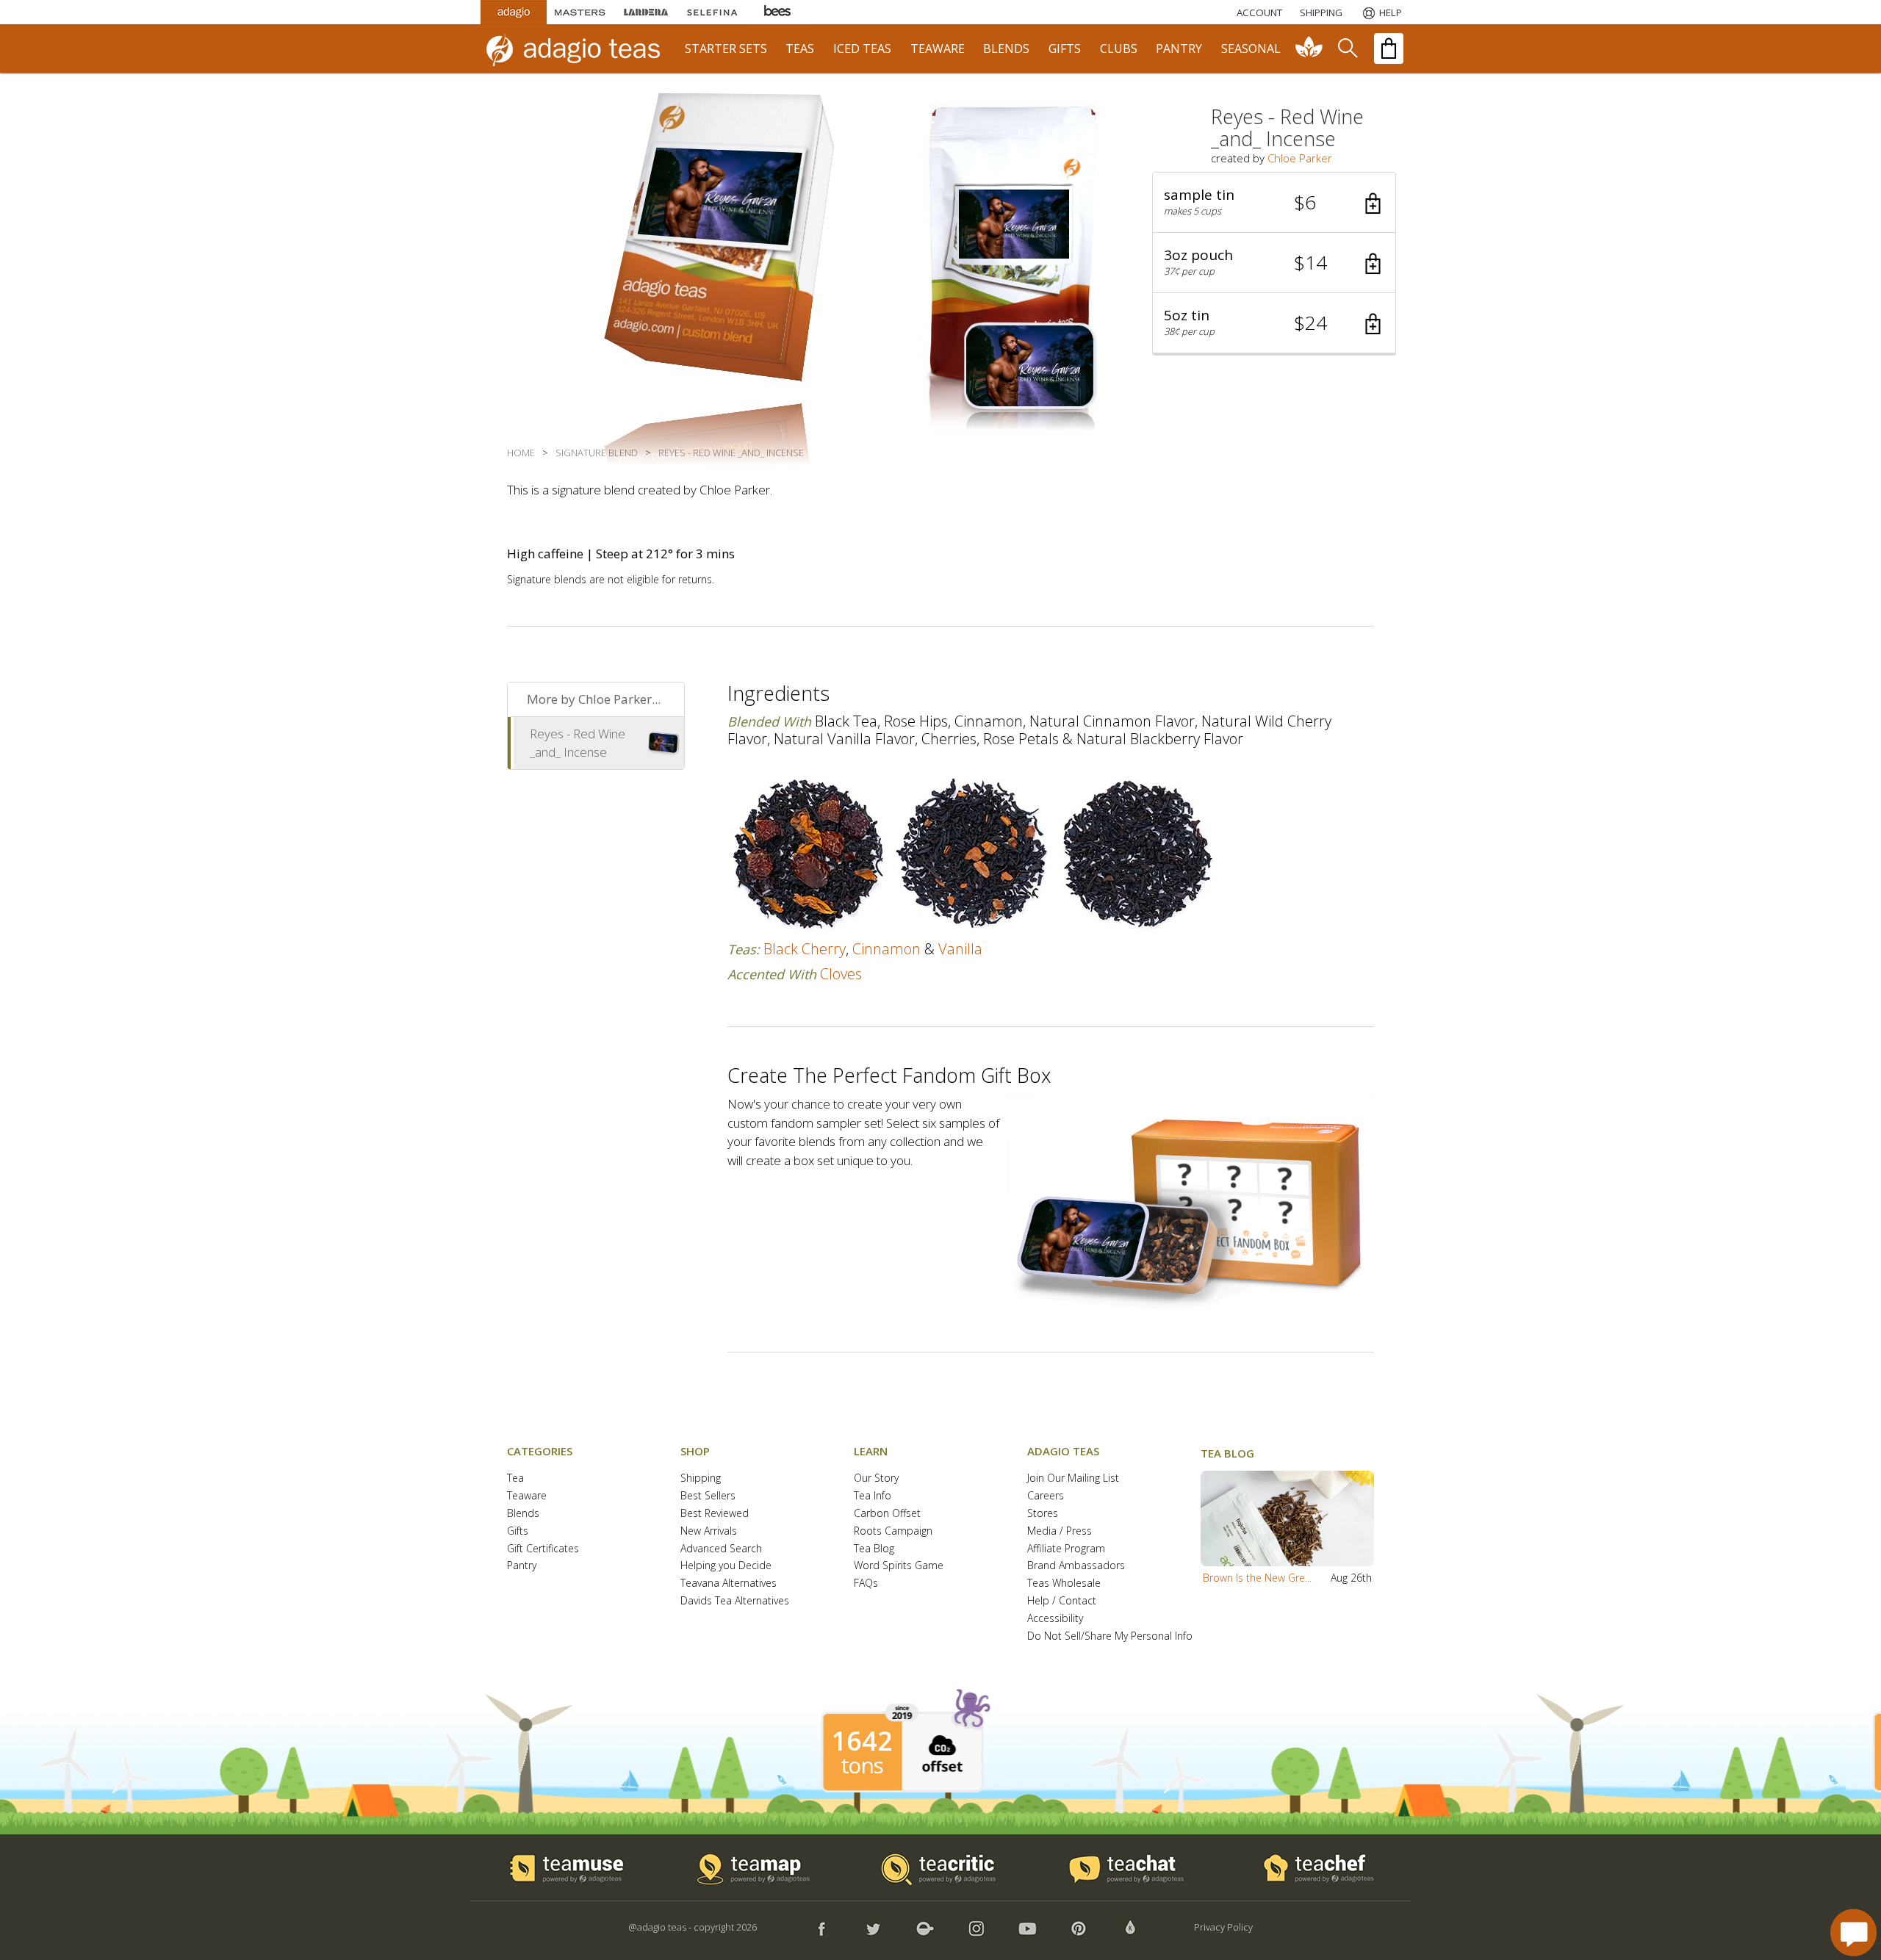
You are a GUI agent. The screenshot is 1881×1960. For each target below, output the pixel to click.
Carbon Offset (887, 1514)
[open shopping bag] (1389, 48)
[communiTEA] (1309, 48)
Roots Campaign (893, 1531)
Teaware (527, 1496)
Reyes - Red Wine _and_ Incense (578, 743)
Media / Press (1060, 1531)
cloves (841, 974)
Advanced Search (721, 1549)
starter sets (726, 48)
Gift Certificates (543, 1549)
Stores (1043, 1514)
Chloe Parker (1300, 158)
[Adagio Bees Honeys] (778, 12)
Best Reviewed (715, 1514)
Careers (1046, 1496)
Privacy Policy (1223, 1927)
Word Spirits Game (899, 1566)
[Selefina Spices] (712, 12)
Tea (515, 1478)
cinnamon (886, 949)
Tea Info (873, 1496)
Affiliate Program (1066, 1549)
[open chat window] (1853, 1932)
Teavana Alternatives (729, 1584)
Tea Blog (874, 1549)
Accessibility (1055, 1619)
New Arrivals (709, 1531)
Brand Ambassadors (1076, 1566)
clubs (1119, 48)
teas (800, 48)
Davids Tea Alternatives (735, 1601)
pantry (1179, 48)
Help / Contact (1062, 1601)
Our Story (876, 1478)
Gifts (518, 1531)
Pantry (522, 1566)
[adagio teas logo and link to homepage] (580, 48)
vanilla (960, 949)
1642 (862, 1741)
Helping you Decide (726, 1566)
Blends (523, 1514)
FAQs (866, 1584)
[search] (1347, 48)
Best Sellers (708, 1496)
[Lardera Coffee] (646, 12)
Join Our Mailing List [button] (1073, 1478)
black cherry (805, 949)
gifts (1065, 48)
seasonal (1251, 48)
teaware (938, 48)
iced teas (862, 48)
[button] (1274, 203)
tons (862, 1765)
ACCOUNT (1259, 12)
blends (1006, 48)
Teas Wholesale (1064, 1584)
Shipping (701, 1478)
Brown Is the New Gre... (1257, 1578)
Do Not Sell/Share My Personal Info (1110, 1636)
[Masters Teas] (580, 12)
